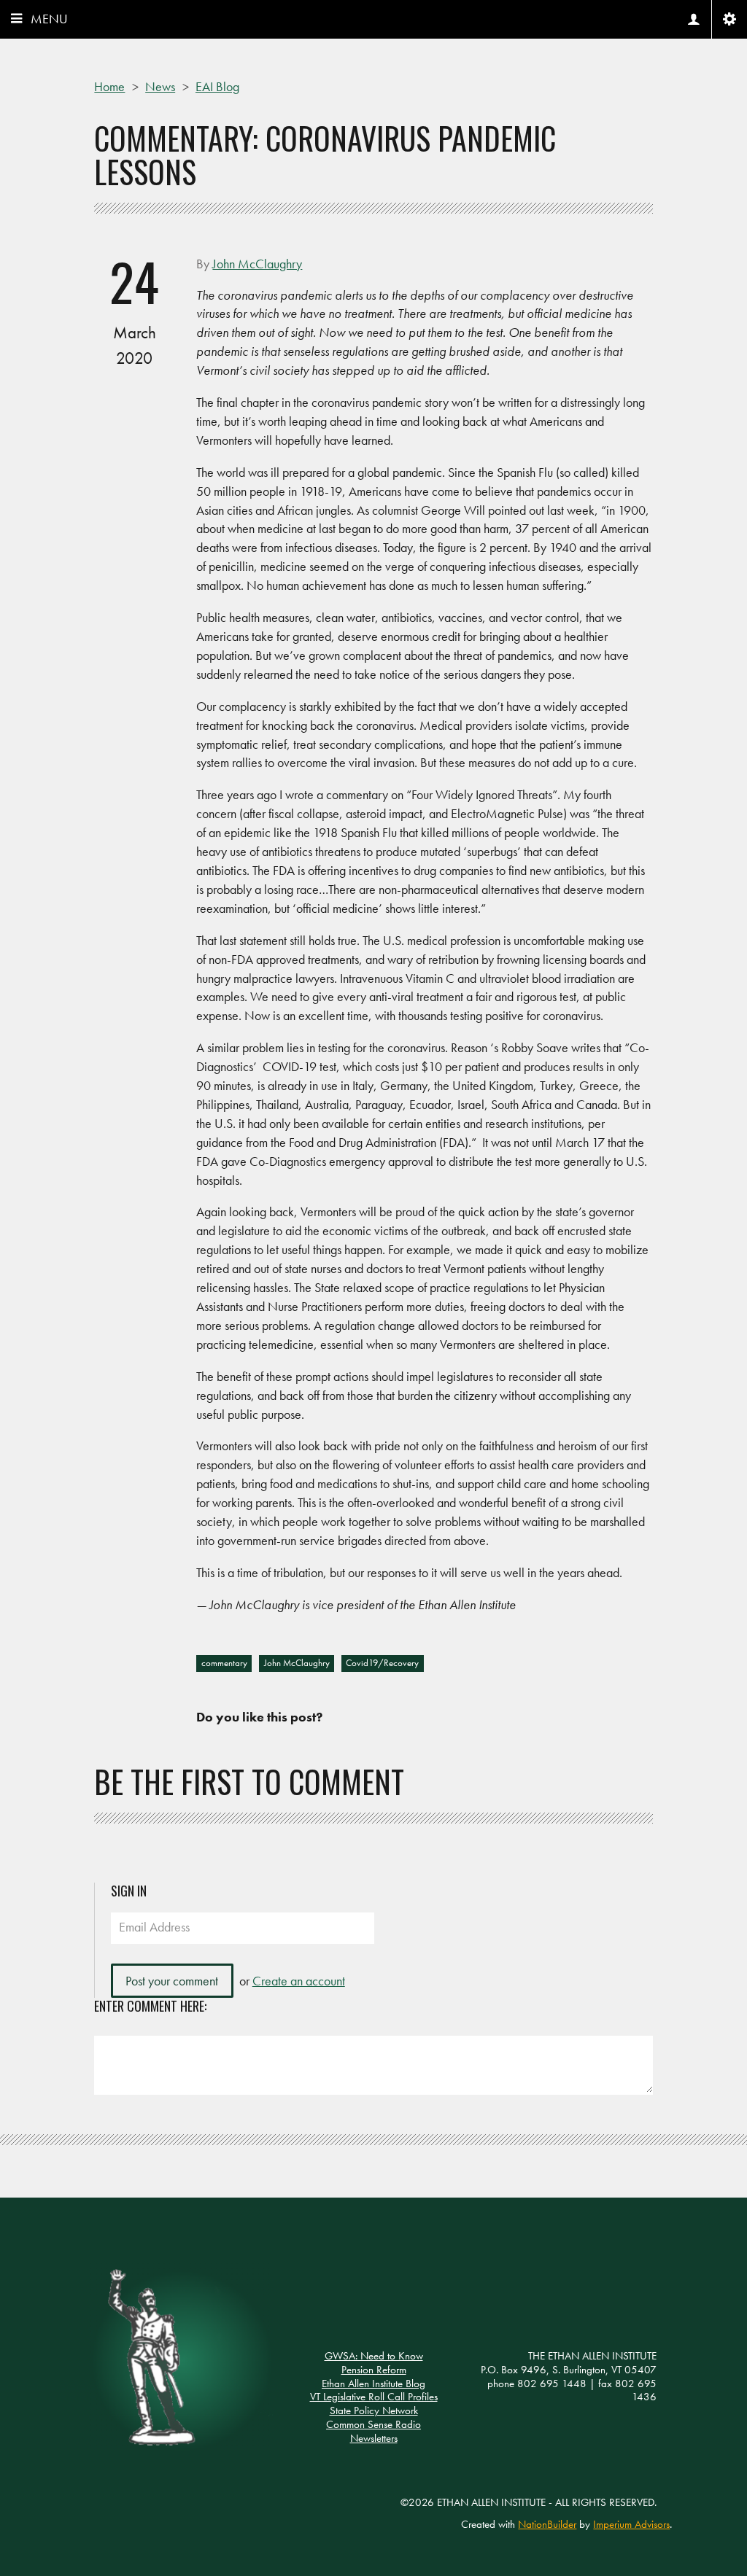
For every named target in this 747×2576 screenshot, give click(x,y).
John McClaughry (297, 1663)
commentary (224, 1663)
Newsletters (374, 2438)
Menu (49, 19)
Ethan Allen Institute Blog (373, 2384)
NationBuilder (547, 2524)
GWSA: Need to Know (374, 2356)
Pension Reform (374, 2370)
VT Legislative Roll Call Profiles (374, 2397)
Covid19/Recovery (382, 1663)
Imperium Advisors (631, 2524)
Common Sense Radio (373, 2424)
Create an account (299, 1981)
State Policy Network (374, 2410)
